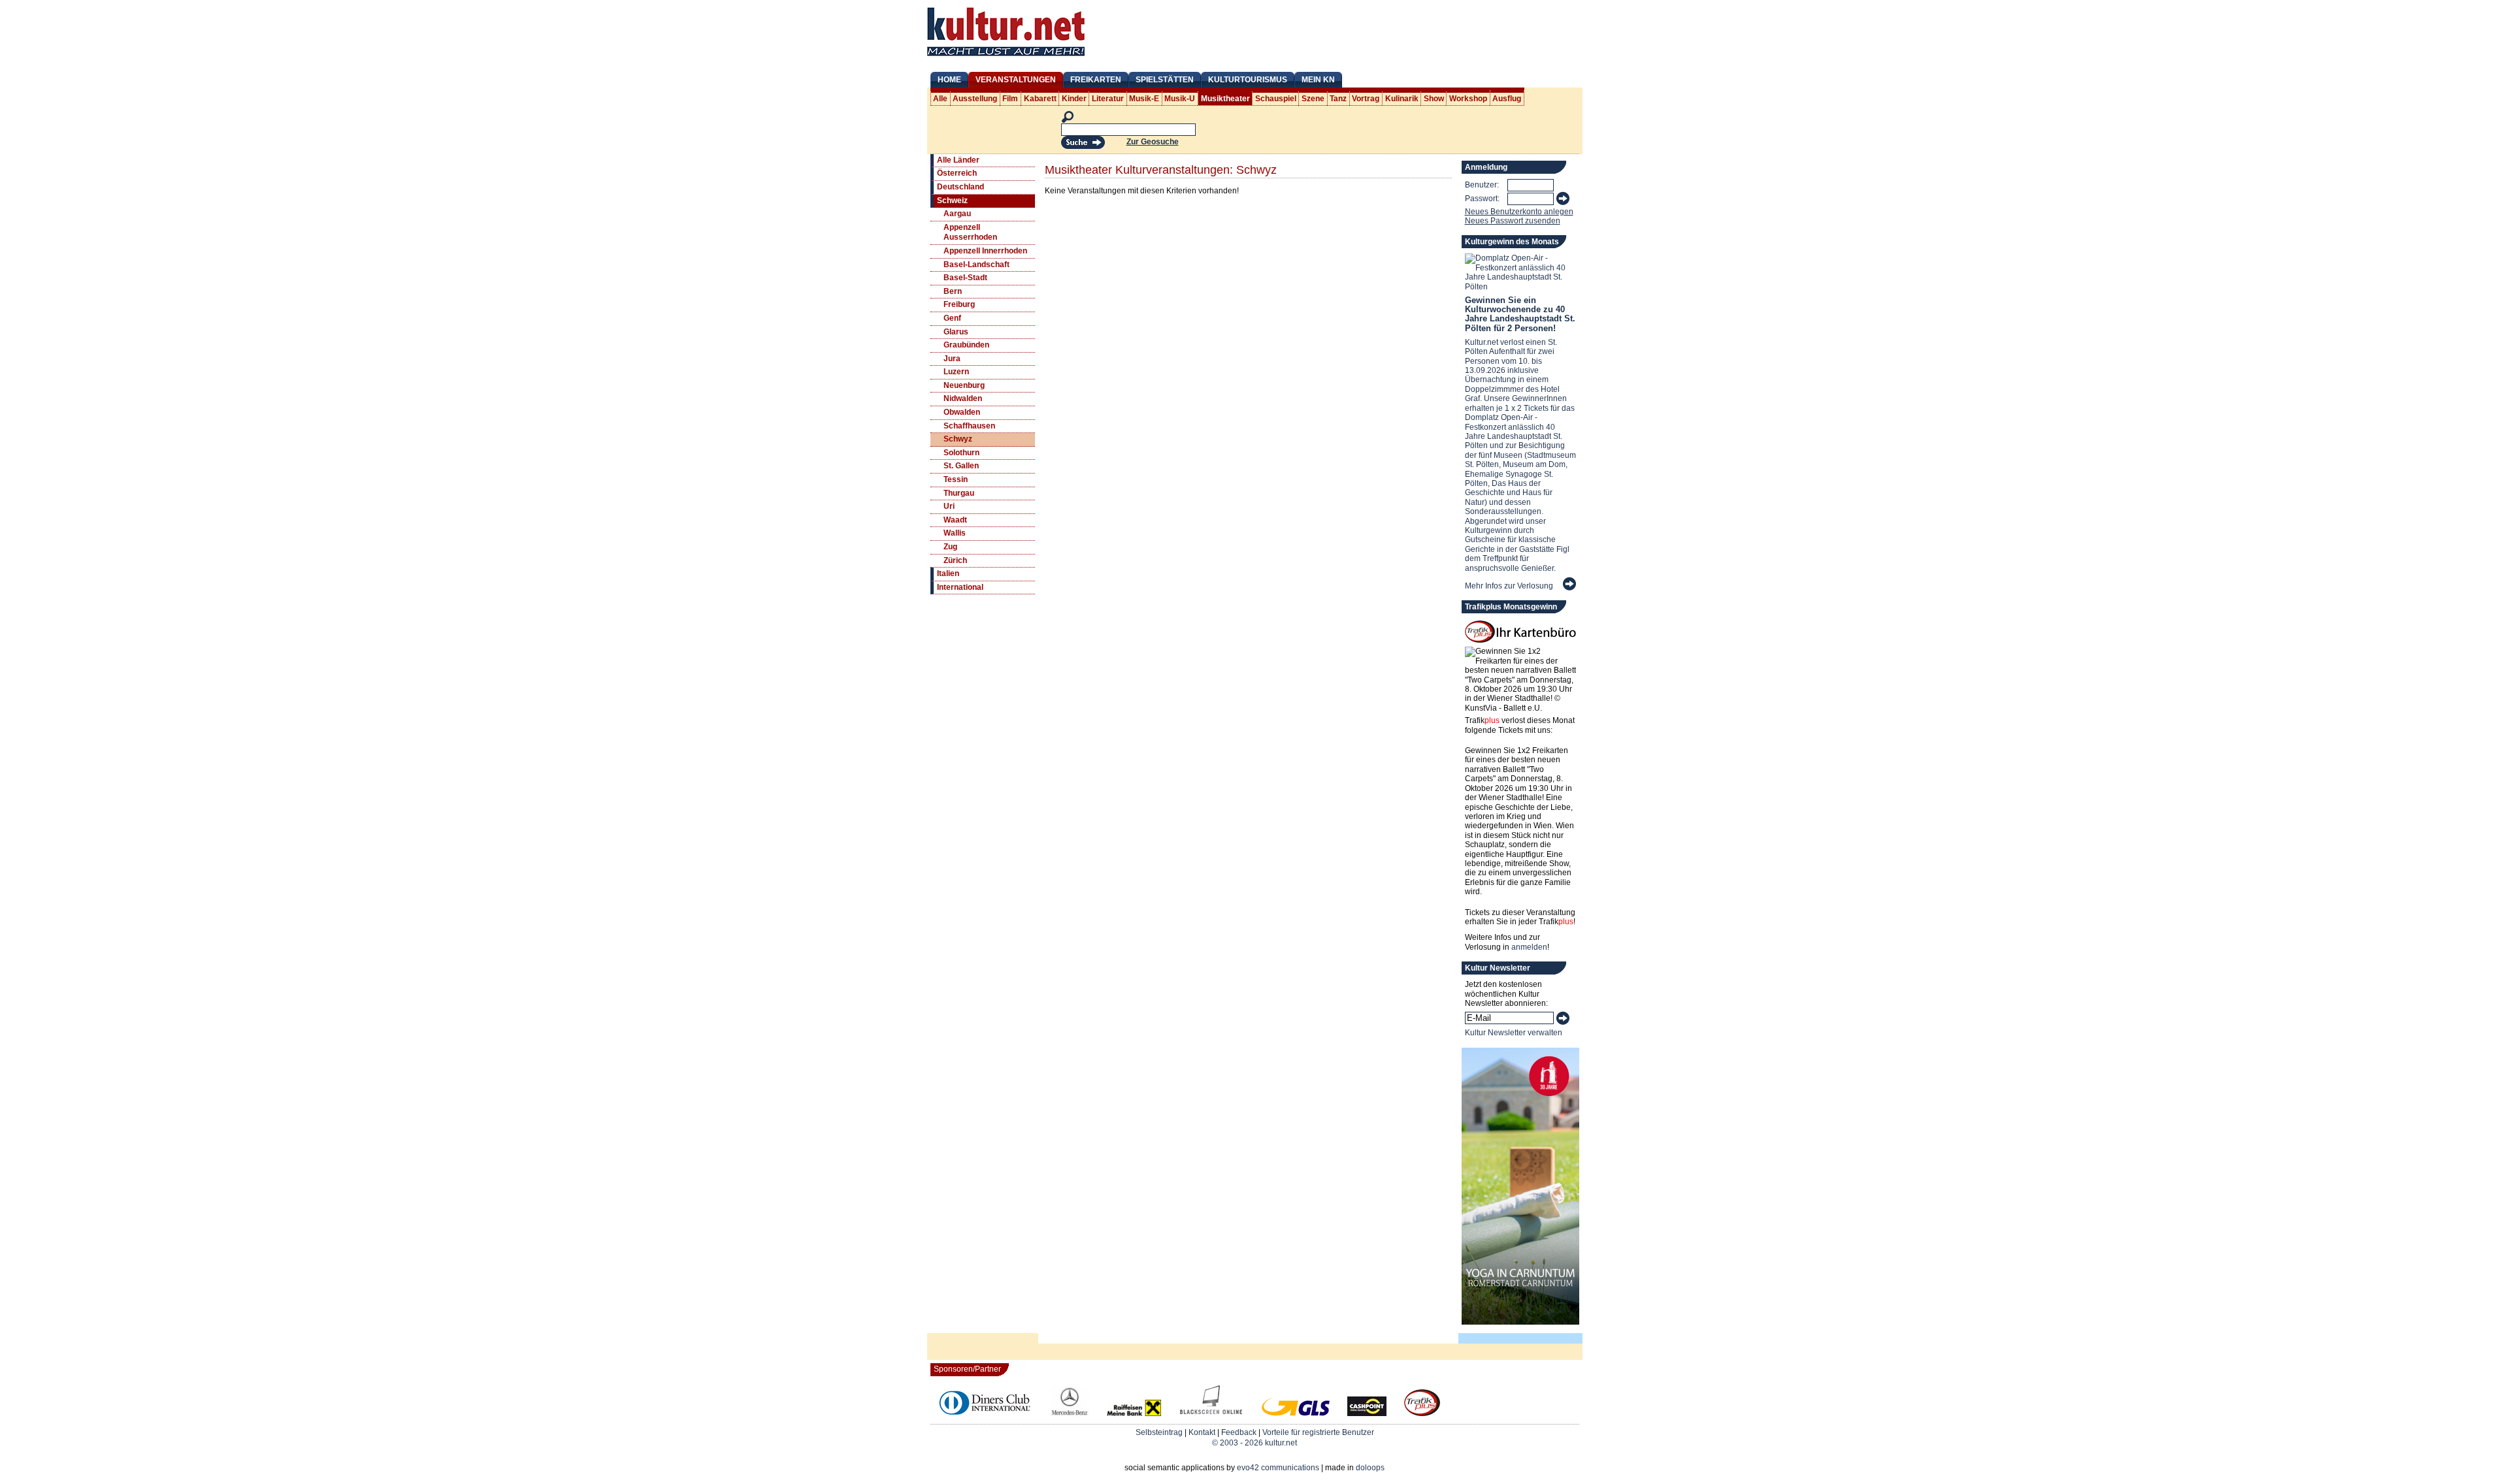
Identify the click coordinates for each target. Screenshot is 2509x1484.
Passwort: (1482, 199)
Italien (948, 573)
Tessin (956, 479)
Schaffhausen (969, 426)
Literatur (1108, 99)
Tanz (1338, 99)
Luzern (956, 372)
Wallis (955, 533)
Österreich (957, 173)
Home (949, 80)
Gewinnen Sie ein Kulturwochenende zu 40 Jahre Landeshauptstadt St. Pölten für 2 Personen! (1520, 314)
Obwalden (962, 412)
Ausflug (1507, 99)
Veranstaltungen (1016, 80)
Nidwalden (963, 398)
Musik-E (1144, 99)
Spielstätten (1165, 80)
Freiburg (959, 304)
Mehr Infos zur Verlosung (1509, 586)
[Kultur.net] (1006, 57)
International (960, 587)
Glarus (956, 332)
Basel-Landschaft (976, 265)
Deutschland (960, 187)
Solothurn (961, 453)
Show (1434, 99)
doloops (1370, 1468)
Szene (1313, 99)
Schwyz (958, 439)
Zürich (955, 560)
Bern (953, 291)
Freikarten (1096, 80)
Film (1010, 99)
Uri (949, 506)
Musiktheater (1225, 99)
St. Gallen (961, 466)
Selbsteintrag (1159, 1432)
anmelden (1529, 947)
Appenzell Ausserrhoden (970, 233)
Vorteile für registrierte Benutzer (1318, 1432)
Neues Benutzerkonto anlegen (1519, 212)
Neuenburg (964, 385)
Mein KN (1318, 80)
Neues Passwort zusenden (1513, 221)
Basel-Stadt (965, 278)
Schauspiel (1276, 99)
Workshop (1468, 99)
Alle (940, 99)
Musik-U (1180, 99)
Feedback (1239, 1432)
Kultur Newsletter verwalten (1514, 1033)
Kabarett (1040, 99)
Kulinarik (1402, 99)
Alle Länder (958, 160)
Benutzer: (1482, 185)
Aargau (957, 214)
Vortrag (1366, 99)
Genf (952, 318)
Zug (950, 547)
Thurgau (959, 493)
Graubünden (966, 345)
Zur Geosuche (1153, 142)
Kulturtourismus (1248, 80)
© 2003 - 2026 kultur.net (1254, 1443)
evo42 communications (1278, 1468)
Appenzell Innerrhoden (985, 251)
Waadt (955, 520)
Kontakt (1202, 1432)
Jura (952, 359)
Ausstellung (975, 99)
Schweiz (952, 201)
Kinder (1074, 99)
